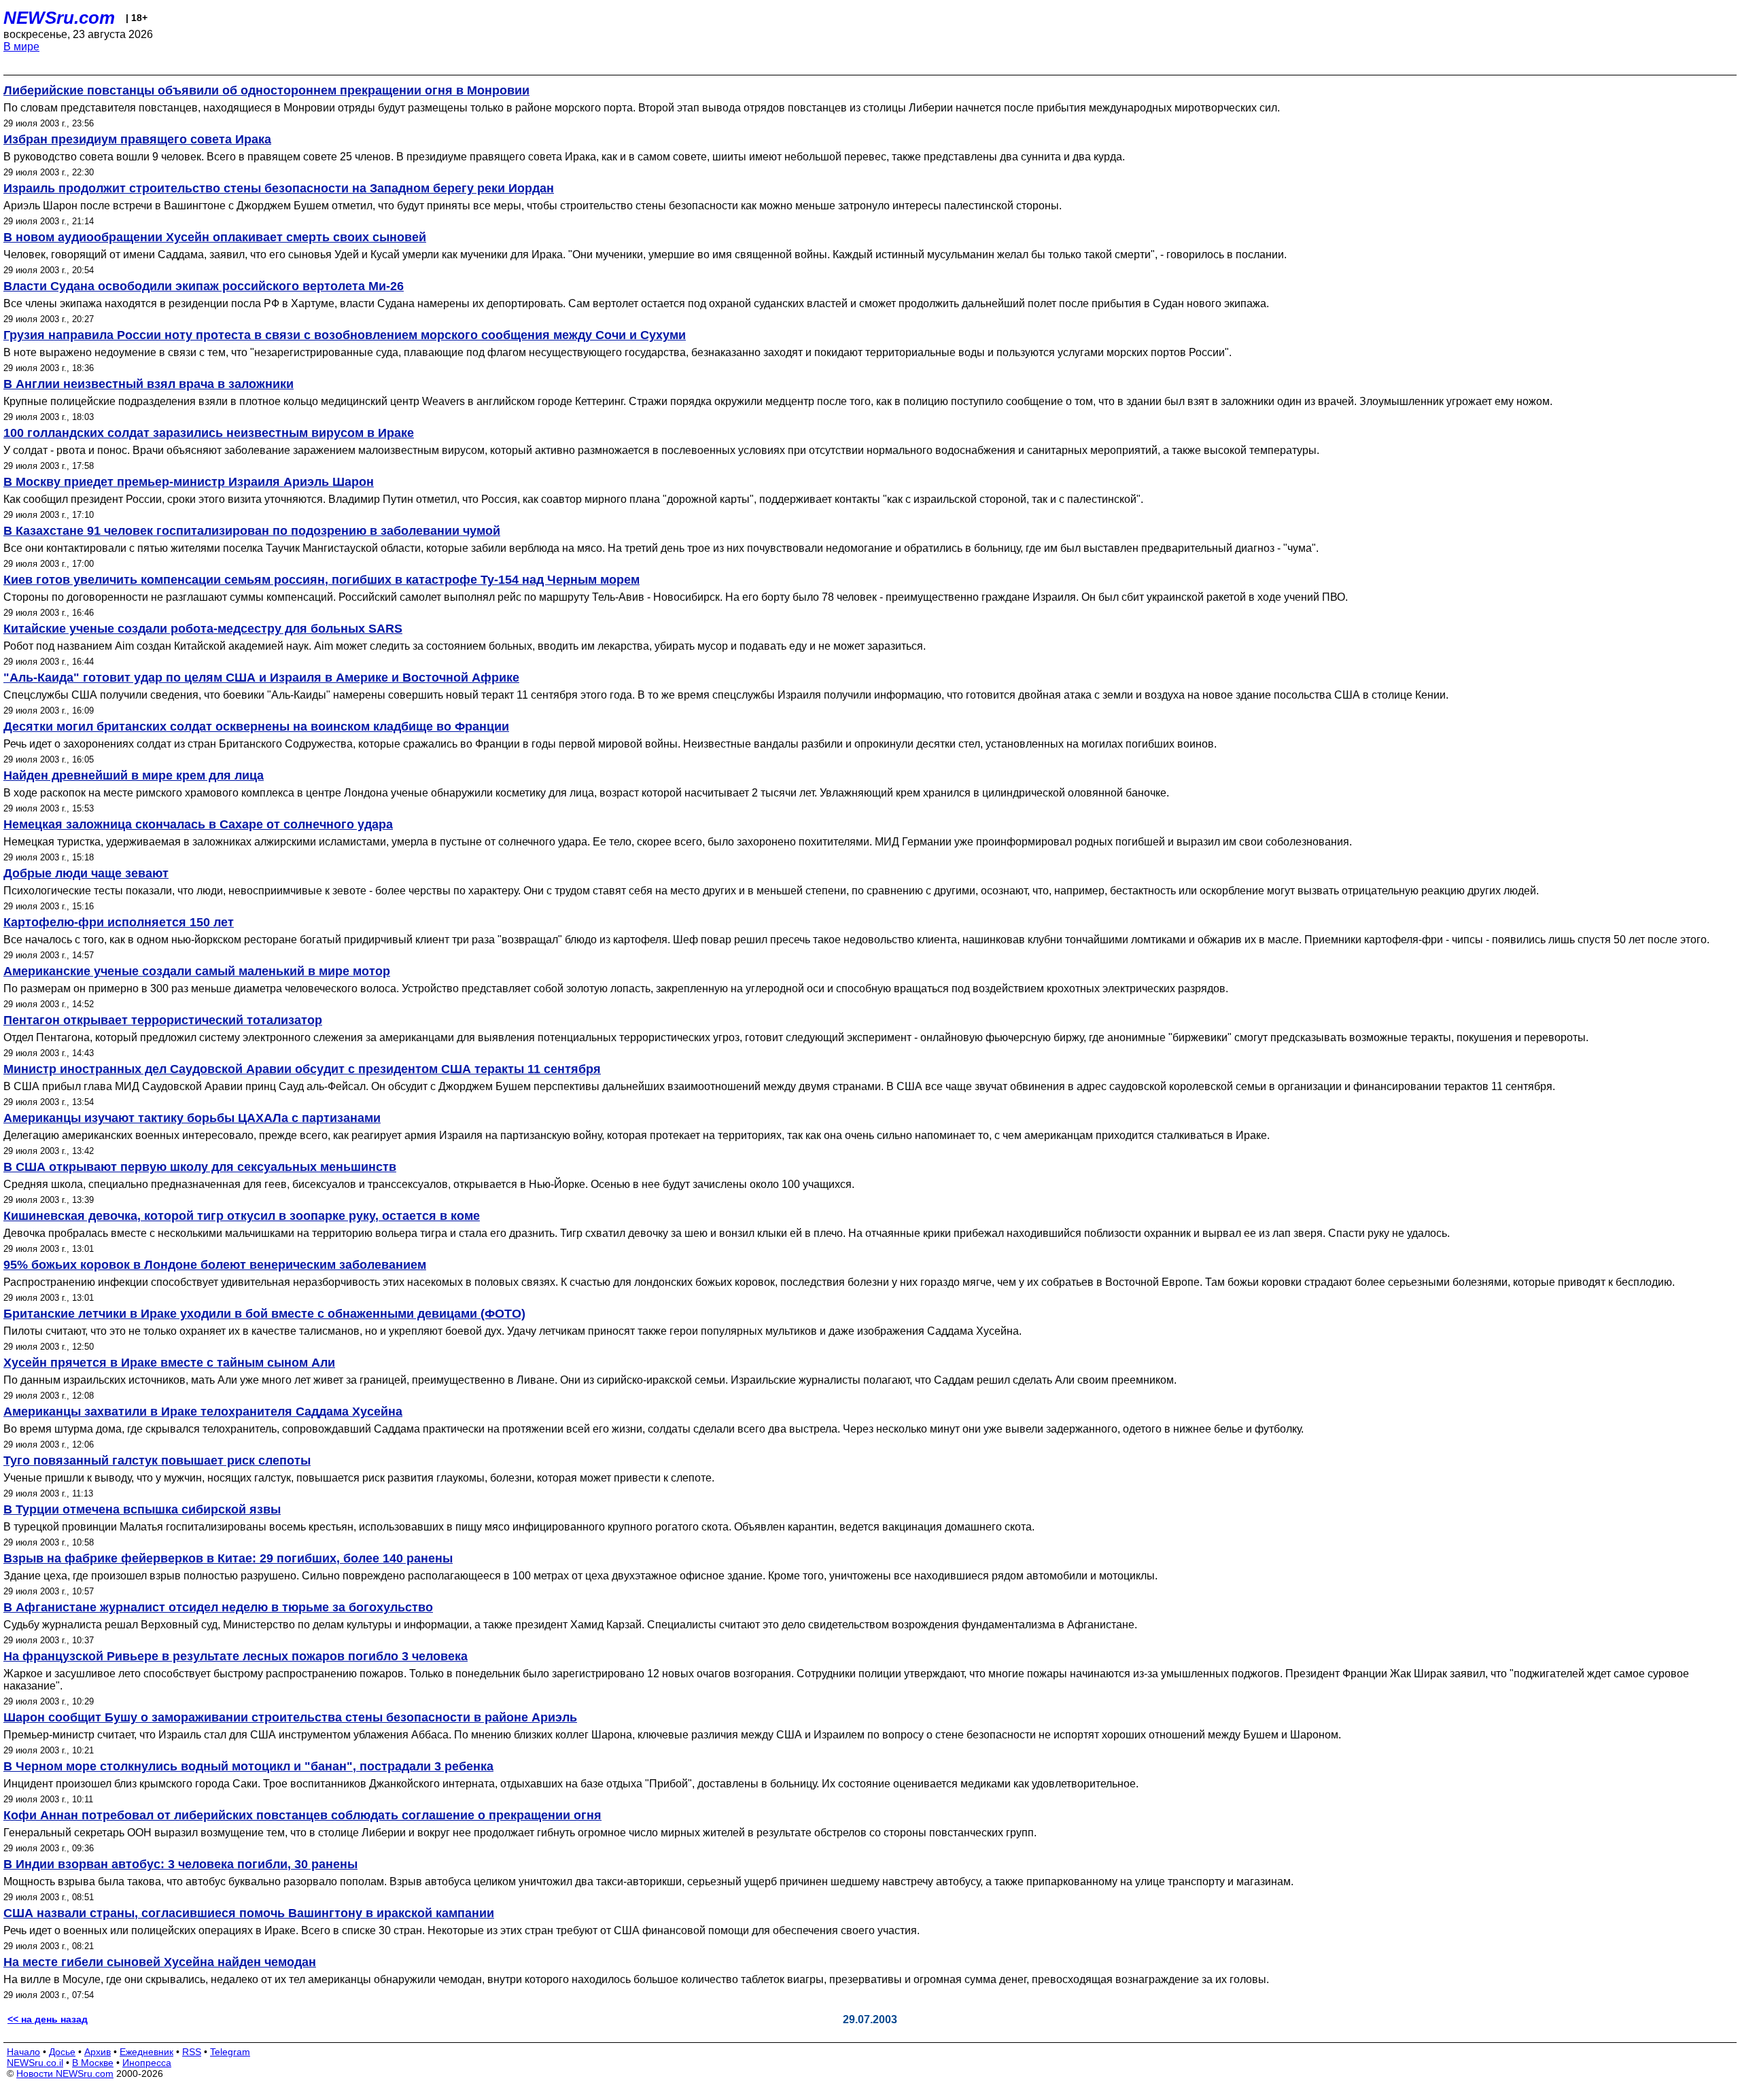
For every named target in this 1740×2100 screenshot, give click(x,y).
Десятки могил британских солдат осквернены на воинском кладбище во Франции (256, 727)
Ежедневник (146, 2052)
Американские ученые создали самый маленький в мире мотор (197, 971)
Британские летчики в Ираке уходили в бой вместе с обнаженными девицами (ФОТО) (264, 1314)
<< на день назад (48, 2019)
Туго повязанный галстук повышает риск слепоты (157, 1460)
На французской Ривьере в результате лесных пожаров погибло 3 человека (236, 1656)
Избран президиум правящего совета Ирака (137, 139)
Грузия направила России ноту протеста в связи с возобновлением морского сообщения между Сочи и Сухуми (345, 335)
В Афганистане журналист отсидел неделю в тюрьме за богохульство (218, 1607)
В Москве (93, 2063)
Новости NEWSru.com (65, 2073)
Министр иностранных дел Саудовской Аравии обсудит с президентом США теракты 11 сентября (302, 1069)
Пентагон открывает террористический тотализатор (163, 1020)
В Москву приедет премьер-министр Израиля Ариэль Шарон (189, 482)
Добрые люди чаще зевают (86, 873)
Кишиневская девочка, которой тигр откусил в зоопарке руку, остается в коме (242, 1216)
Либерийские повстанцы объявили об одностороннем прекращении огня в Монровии (266, 90)
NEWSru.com (59, 18)
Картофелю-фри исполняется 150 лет (119, 922)
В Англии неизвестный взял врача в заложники (149, 384)
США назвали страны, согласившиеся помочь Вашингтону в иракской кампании (249, 1913)
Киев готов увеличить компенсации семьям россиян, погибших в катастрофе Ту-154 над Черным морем (321, 580)
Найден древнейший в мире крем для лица (134, 775)
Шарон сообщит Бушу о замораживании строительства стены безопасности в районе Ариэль (290, 1717)
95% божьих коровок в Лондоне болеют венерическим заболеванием (215, 1265)
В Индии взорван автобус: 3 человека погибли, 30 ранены (180, 1864)
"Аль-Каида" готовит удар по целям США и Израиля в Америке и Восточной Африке (261, 678)
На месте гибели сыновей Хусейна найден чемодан (160, 1962)
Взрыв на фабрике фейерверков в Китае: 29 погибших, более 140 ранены (228, 1558)
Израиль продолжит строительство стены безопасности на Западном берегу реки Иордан (279, 188)
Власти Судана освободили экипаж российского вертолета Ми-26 (204, 286)
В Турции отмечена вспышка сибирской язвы (142, 1509)
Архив (98, 2052)
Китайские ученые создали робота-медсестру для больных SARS (203, 629)
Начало (23, 2052)
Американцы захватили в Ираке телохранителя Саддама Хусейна (203, 1412)
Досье (62, 2052)
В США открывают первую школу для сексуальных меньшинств (200, 1167)
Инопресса (147, 2063)
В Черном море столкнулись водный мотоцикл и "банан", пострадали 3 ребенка (248, 1766)
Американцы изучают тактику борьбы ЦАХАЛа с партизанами (192, 1118)
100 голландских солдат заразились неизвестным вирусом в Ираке (209, 433)
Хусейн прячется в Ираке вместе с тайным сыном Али (169, 1363)
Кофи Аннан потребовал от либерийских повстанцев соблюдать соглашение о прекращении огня (302, 1815)
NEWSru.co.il (35, 2063)
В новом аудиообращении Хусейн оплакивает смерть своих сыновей (215, 237)
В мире (21, 47)
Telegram (230, 2052)
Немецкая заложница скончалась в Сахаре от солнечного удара (198, 824)
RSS (192, 2052)
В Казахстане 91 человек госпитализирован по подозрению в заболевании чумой (252, 531)
